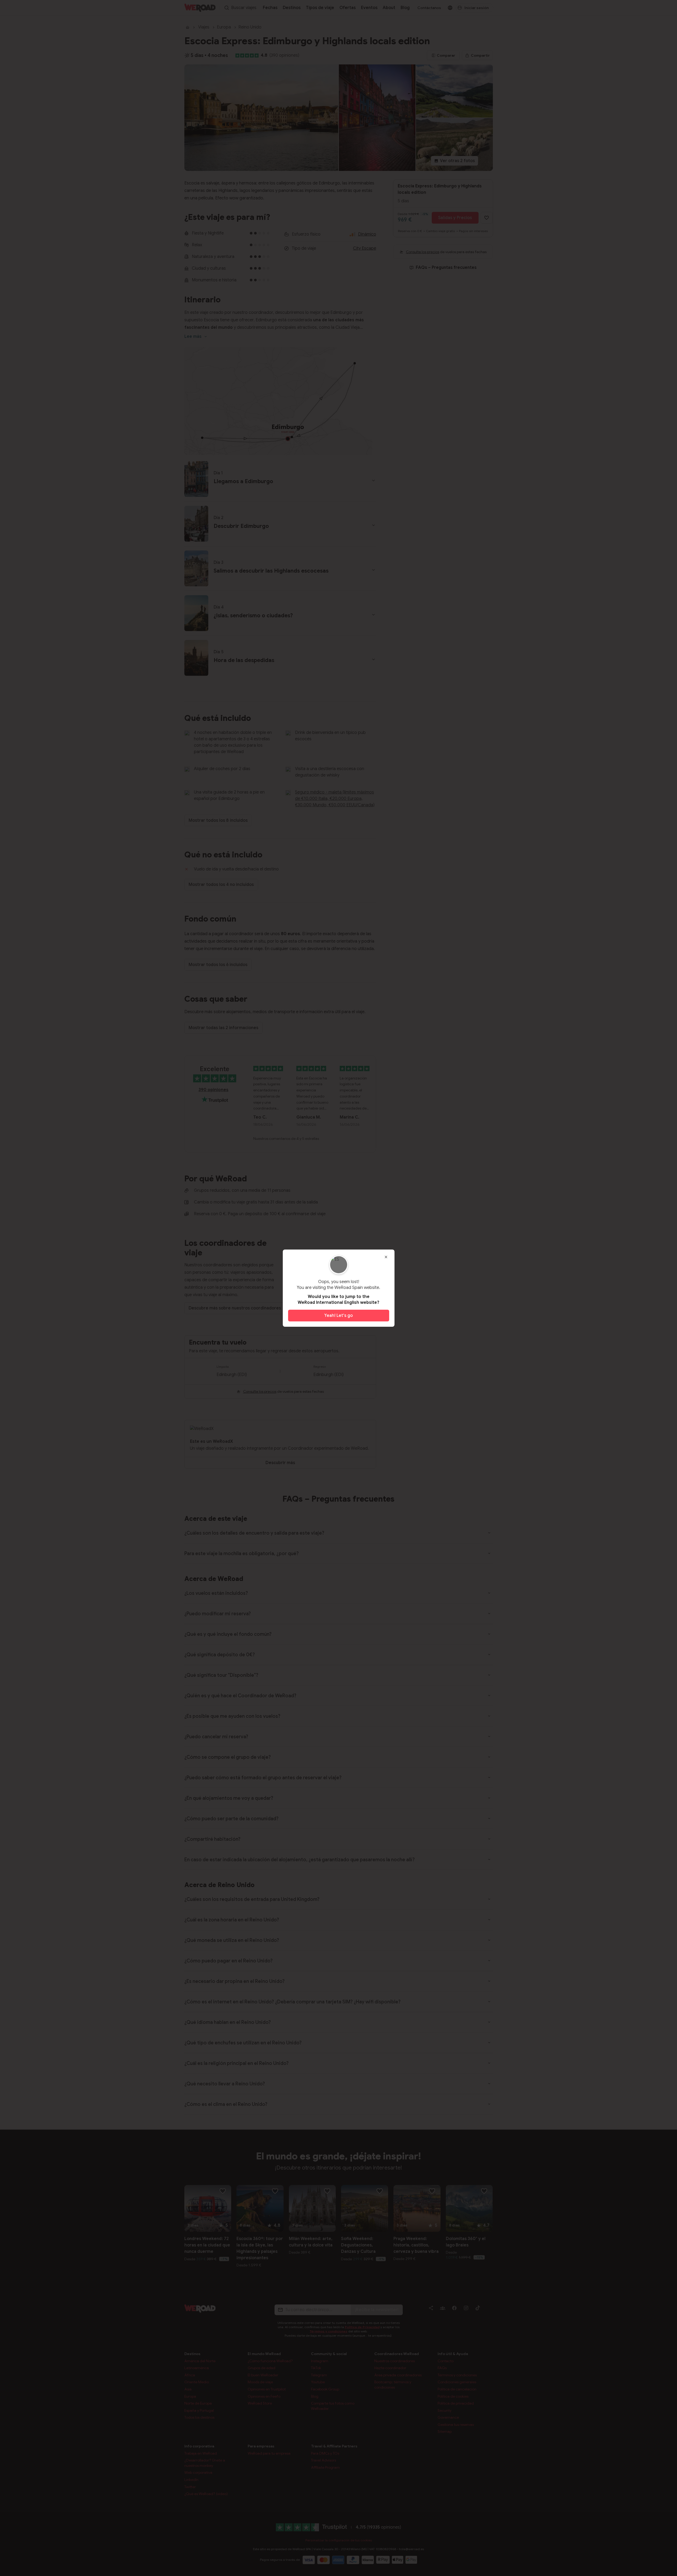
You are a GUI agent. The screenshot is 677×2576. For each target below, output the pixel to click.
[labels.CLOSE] (386, 1257)
